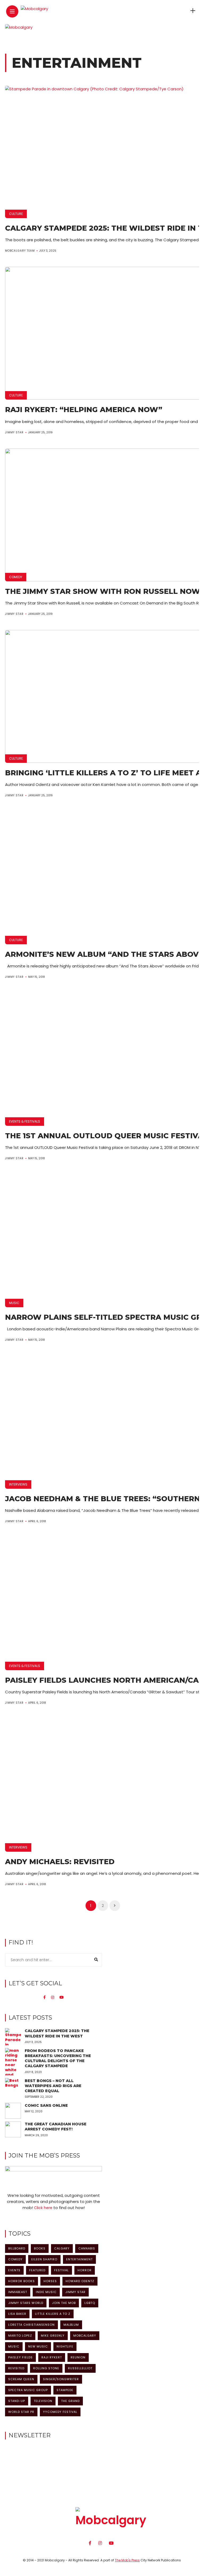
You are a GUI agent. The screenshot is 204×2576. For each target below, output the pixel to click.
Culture (16, 214)
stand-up (17, 2401)
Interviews (18, 1484)
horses (50, 2281)
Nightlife (65, 2346)
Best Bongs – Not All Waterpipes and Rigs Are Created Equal (53, 2086)
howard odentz (80, 2281)
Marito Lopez (20, 2336)
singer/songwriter (61, 2379)
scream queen (21, 2379)
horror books (22, 2281)
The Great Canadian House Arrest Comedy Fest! (56, 2127)
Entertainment (79, 2259)
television (43, 2401)
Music (14, 1303)
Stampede (65, 2390)
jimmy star (75, 2292)
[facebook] (44, 1997)
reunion (78, 2357)
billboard (17, 2248)
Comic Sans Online (46, 2105)
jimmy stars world (26, 2303)
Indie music (46, 2292)
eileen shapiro (44, 2259)
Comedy (16, 577)
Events (14, 2270)
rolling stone (46, 2368)
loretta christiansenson (31, 2325)
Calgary (62, 2248)
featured (37, 2270)
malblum (71, 2325)
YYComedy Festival (60, 2412)
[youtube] (62, 1997)
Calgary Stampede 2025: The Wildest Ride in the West (57, 2033)
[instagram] (53, 1997)
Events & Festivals (25, 1121)
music (14, 2346)
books (40, 2248)
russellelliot (80, 2368)
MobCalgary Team (20, 251)
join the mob (64, 2303)
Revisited (16, 2368)
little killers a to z (53, 2314)
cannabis (87, 2248)
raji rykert (52, 2357)
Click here (43, 2208)
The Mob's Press (127, 2560)
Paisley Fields (20, 2357)
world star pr (21, 2412)
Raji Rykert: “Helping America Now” (84, 410)
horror (85, 2270)
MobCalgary (85, 2336)
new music (38, 2346)
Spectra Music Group (28, 2390)
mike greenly (53, 2336)
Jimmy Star (14, 432)
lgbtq (90, 2303)
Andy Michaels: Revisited (60, 1862)
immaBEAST (18, 2292)
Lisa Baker (17, 2314)
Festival (61, 2270)
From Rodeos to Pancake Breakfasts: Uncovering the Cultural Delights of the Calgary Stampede (58, 2058)
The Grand (70, 2401)
